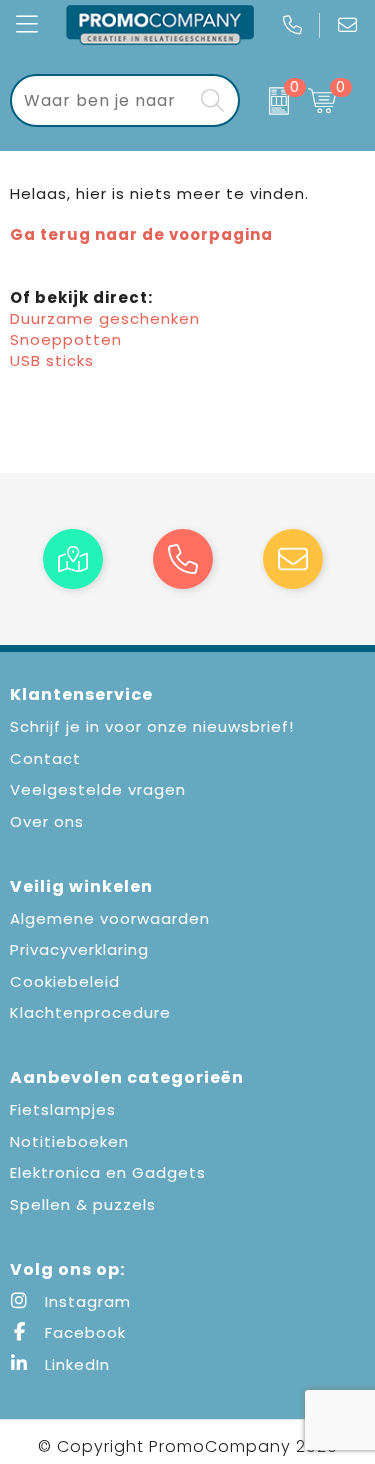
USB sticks (52, 360)
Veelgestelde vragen (98, 789)
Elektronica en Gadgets (108, 1172)
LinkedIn (75, 1364)
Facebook (83, 1332)
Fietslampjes (63, 1109)
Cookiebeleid (65, 981)
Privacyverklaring (79, 949)
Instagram (85, 1301)
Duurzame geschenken (105, 318)
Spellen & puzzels (83, 1204)
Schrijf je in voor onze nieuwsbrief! (152, 726)
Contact (45, 758)
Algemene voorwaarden (110, 918)
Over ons (47, 821)
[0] (269, 101)
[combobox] (102, 100)
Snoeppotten (66, 339)
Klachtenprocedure (90, 1012)
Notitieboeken (69, 1141)
